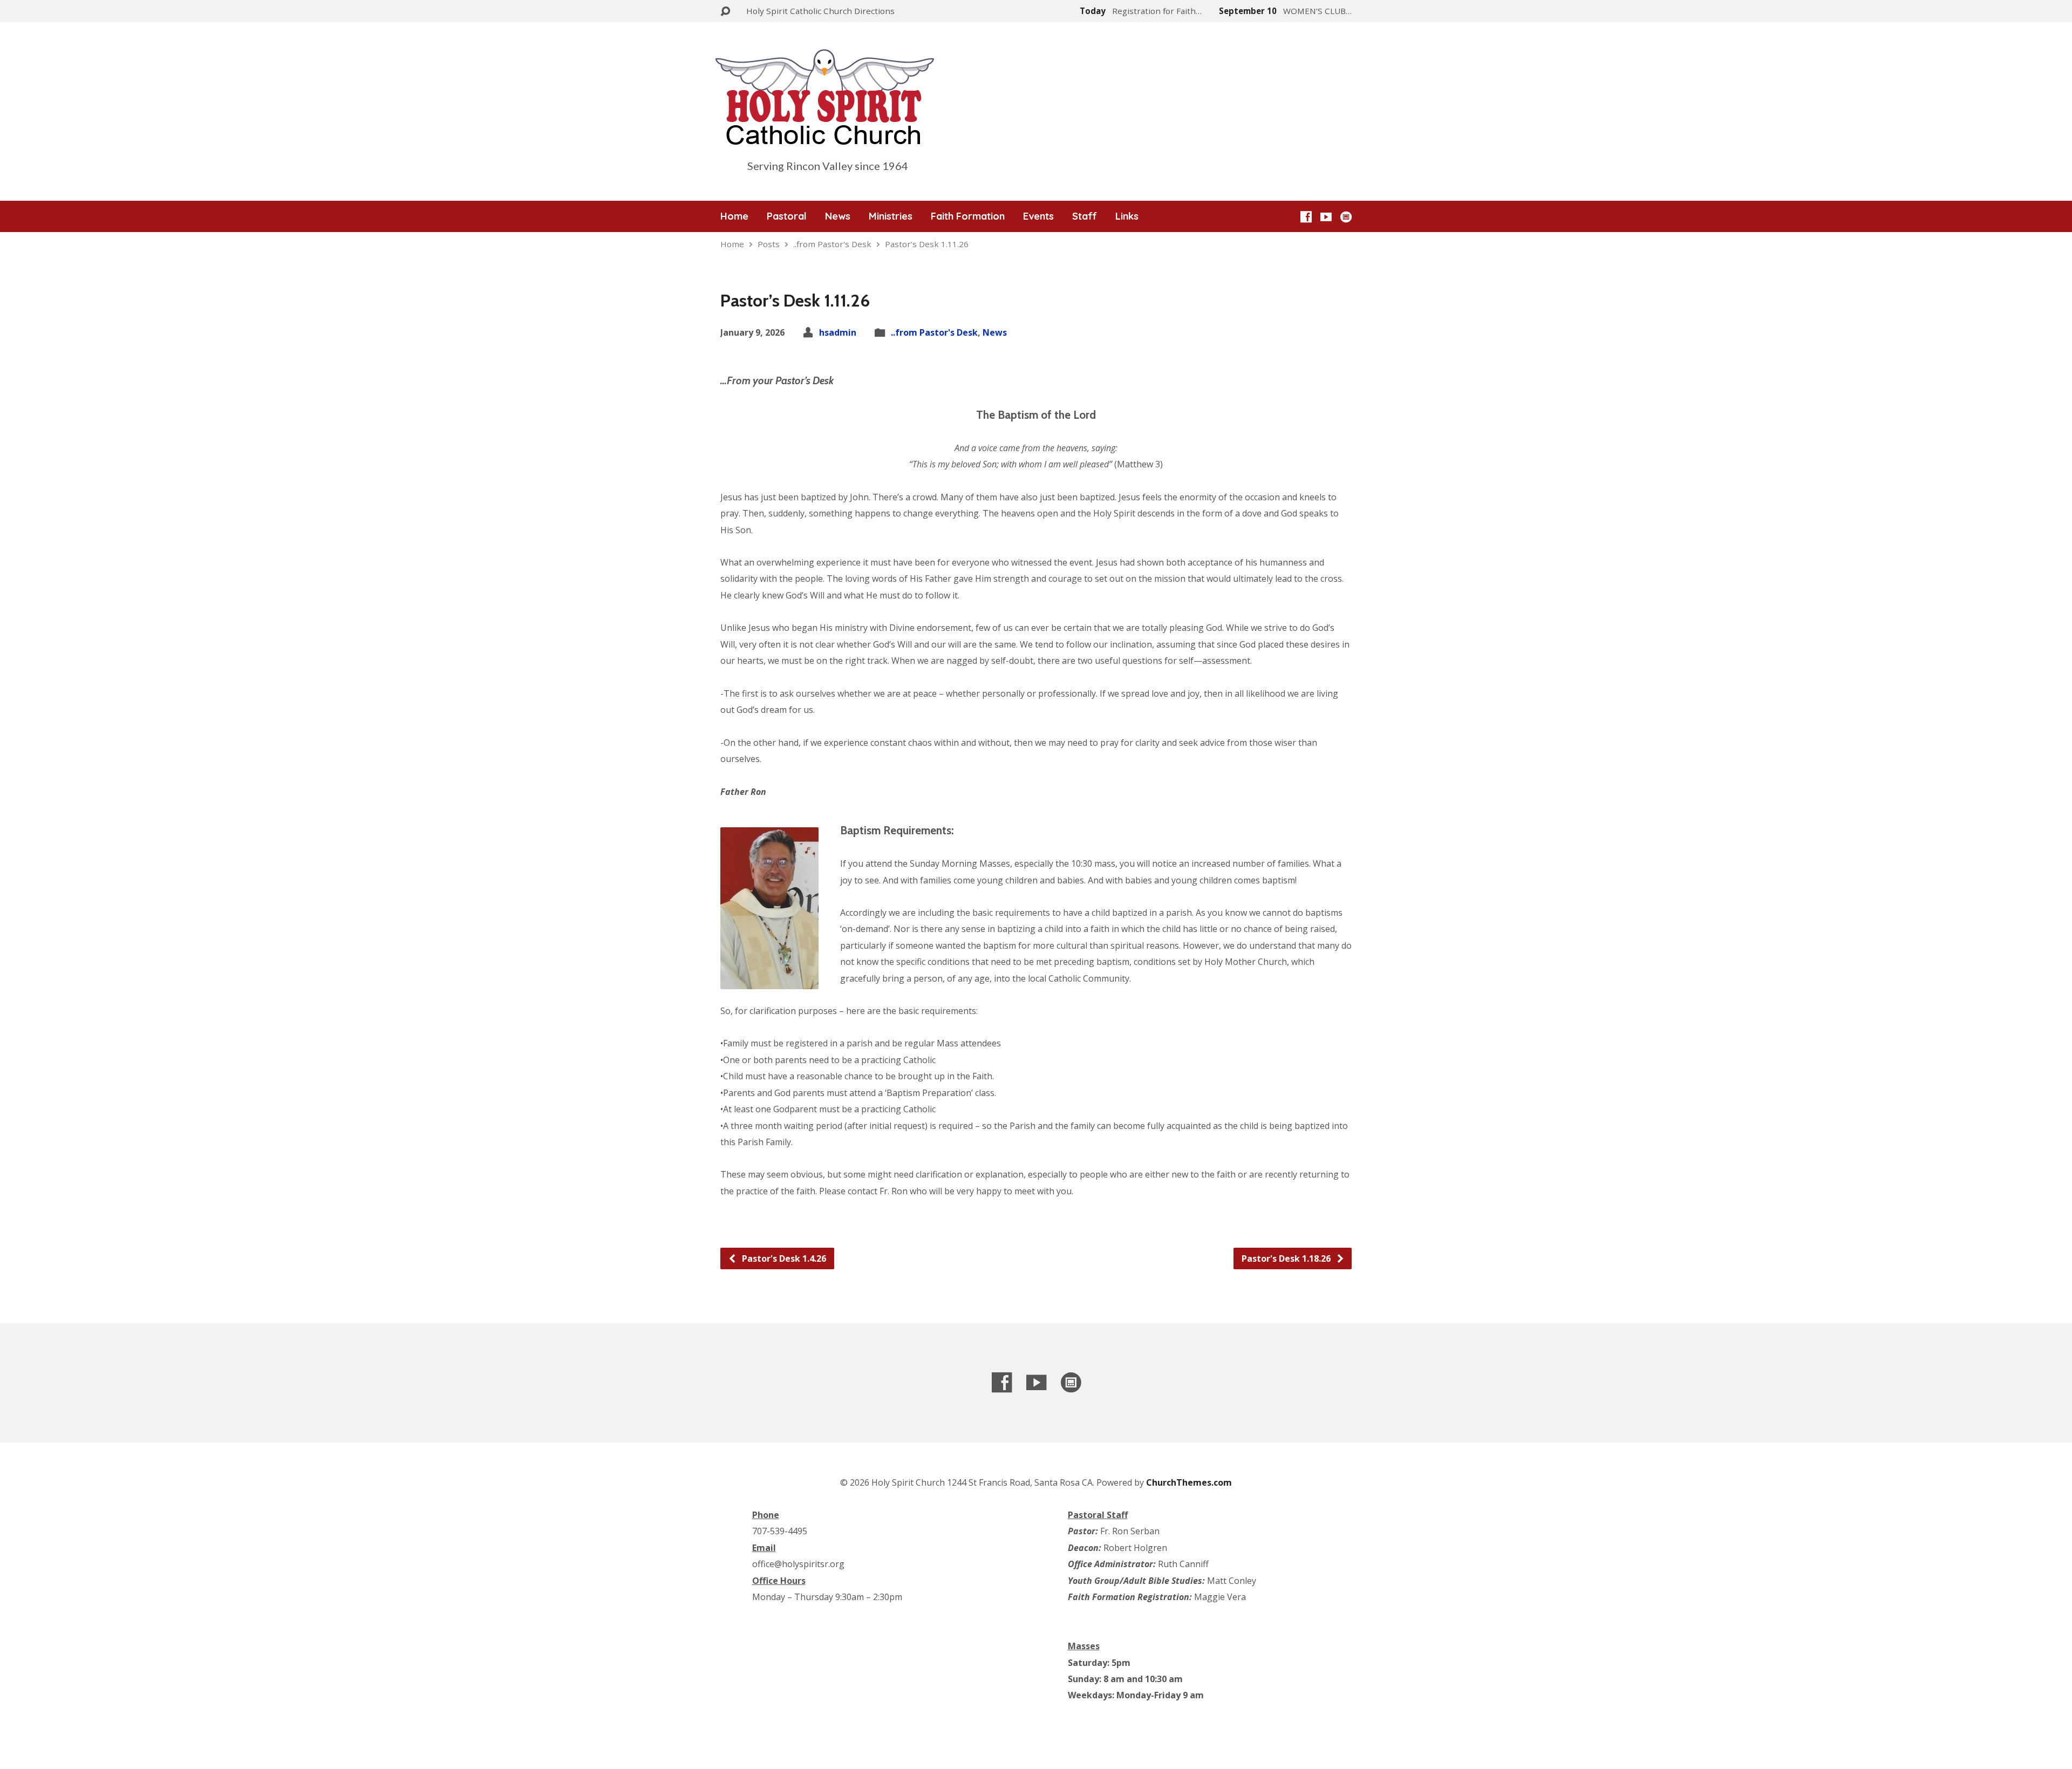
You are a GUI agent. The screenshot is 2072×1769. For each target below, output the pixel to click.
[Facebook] (1306, 217)
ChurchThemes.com (1189, 1482)
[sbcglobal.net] (1346, 217)
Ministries (891, 216)
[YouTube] (1326, 217)
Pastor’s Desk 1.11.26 (927, 244)
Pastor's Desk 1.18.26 (1287, 1258)
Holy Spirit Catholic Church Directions (820, 11)
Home (734, 216)
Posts (769, 244)
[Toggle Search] (725, 12)
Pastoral (787, 216)
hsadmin (838, 332)
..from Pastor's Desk (832, 244)
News (838, 216)
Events (1038, 216)
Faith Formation (968, 216)
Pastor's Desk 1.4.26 (783, 1258)
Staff (1085, 216)
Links (1127, 216)
